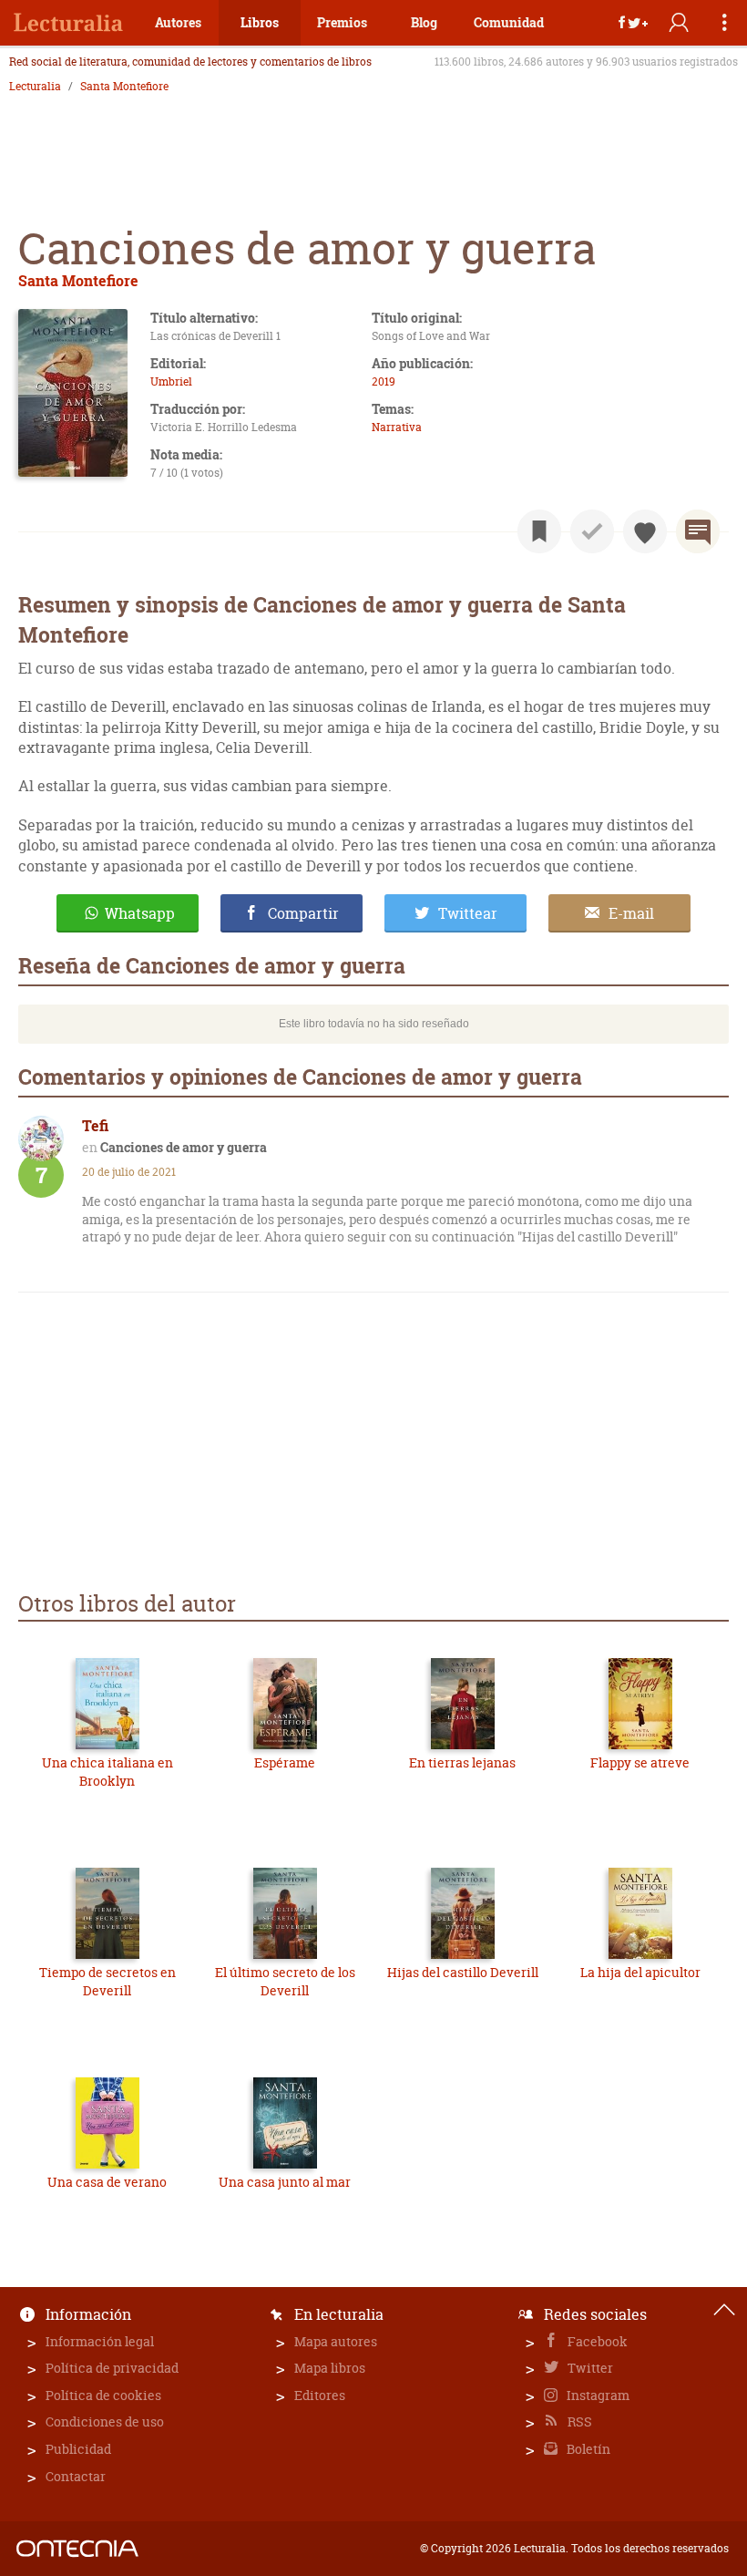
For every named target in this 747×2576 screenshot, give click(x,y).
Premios (342, 22)
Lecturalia (35, 87)
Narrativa (397, 427)
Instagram (597, 2395)
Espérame (285, 1762)
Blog (424, 22)
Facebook (596, 2341)
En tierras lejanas (462, 1762)
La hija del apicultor (640, 1972)
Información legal (100, 2341)
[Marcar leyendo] (539, 531)
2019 (384, 381)
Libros (260, 22)
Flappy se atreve (640, 1762)
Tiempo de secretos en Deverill (107, 1981)
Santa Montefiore (124, 87)
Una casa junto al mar (285, 2182)
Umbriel (171, 381)
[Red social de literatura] (68, 23)
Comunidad (509, 22)
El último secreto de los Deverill (285, 1981)
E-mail (631, 913)
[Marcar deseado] (645, 531)
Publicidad (78, 2449)
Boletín (587, 2449)
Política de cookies (103, 2395)
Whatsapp (140, 913)
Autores (178, 22)
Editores (320, 2395)
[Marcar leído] (592, 531)
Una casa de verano (107, 2182)
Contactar (76, 2476)
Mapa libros (330, 2368)
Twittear (468, 913)
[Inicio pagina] (724, 2310)
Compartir (303, 913)
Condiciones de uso (105, 2421)
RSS (578, 2421)
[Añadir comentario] (698, 531)
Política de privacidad (112, 2368)
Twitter (589, 2368)
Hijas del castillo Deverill (463, 1972)
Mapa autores (336, 2341)
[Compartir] (633, 23)
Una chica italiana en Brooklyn (107, 1772)
